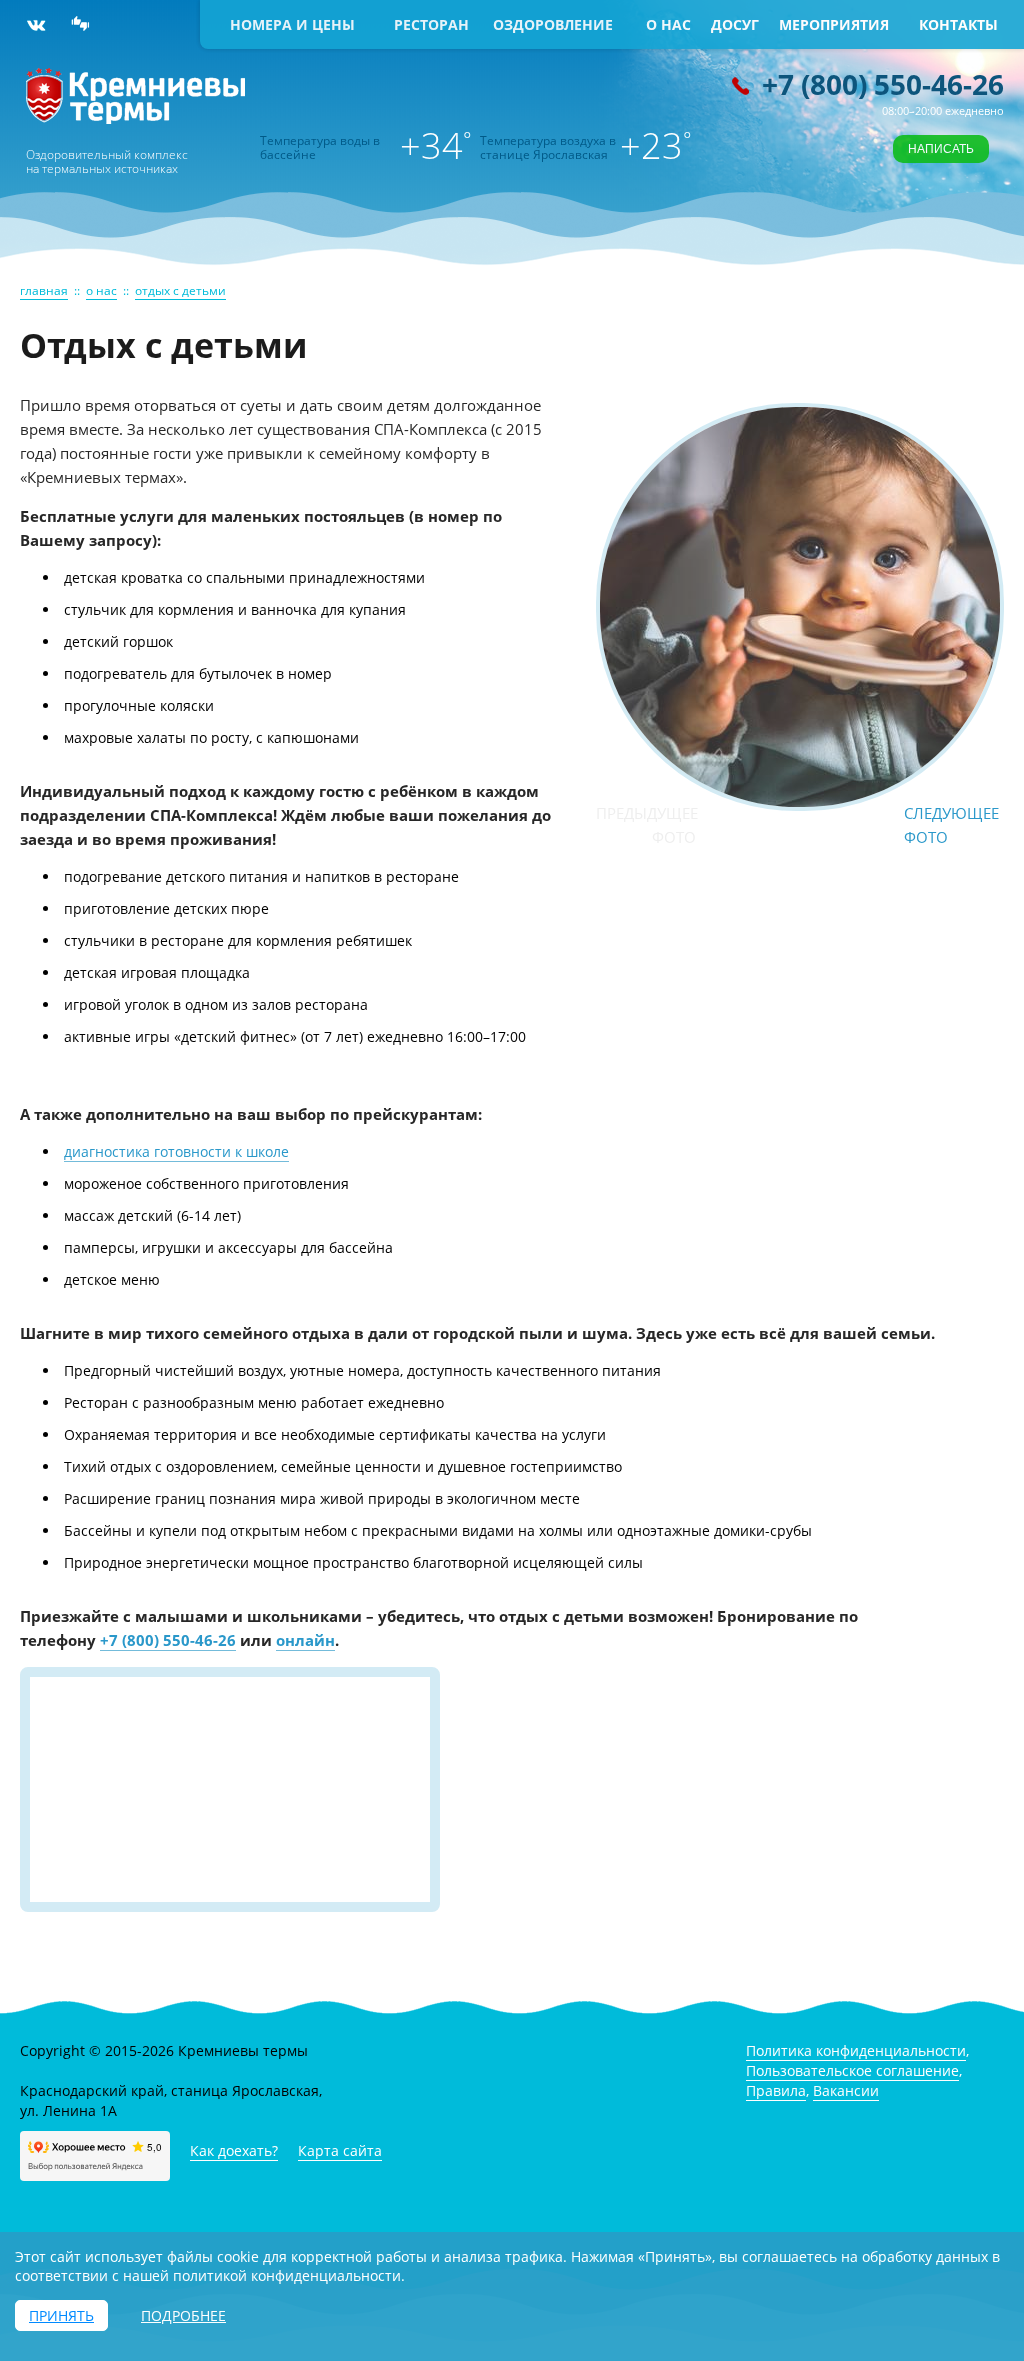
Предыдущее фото (646, 825)
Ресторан (431, 24)
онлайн (305, 1640)
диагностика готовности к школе (176, 1151)
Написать (941, 149)
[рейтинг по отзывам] (80, 25)
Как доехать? (234, 2150)
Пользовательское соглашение (852, 2070)
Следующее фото (951, 825)
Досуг (735, 24)
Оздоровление (553, 24)
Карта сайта (340, 2150)
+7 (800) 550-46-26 (883, 84)
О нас (668, 24)
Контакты (958, 24)
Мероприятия (834, 24)
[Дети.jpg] (800, 802)
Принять (61, 2315)
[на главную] (135, 118)
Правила (776, 2090)
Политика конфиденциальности (856, 2050)
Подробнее (183, 2315)
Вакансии (846, 2090)
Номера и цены (292, 24)
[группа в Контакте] (36, 25)
